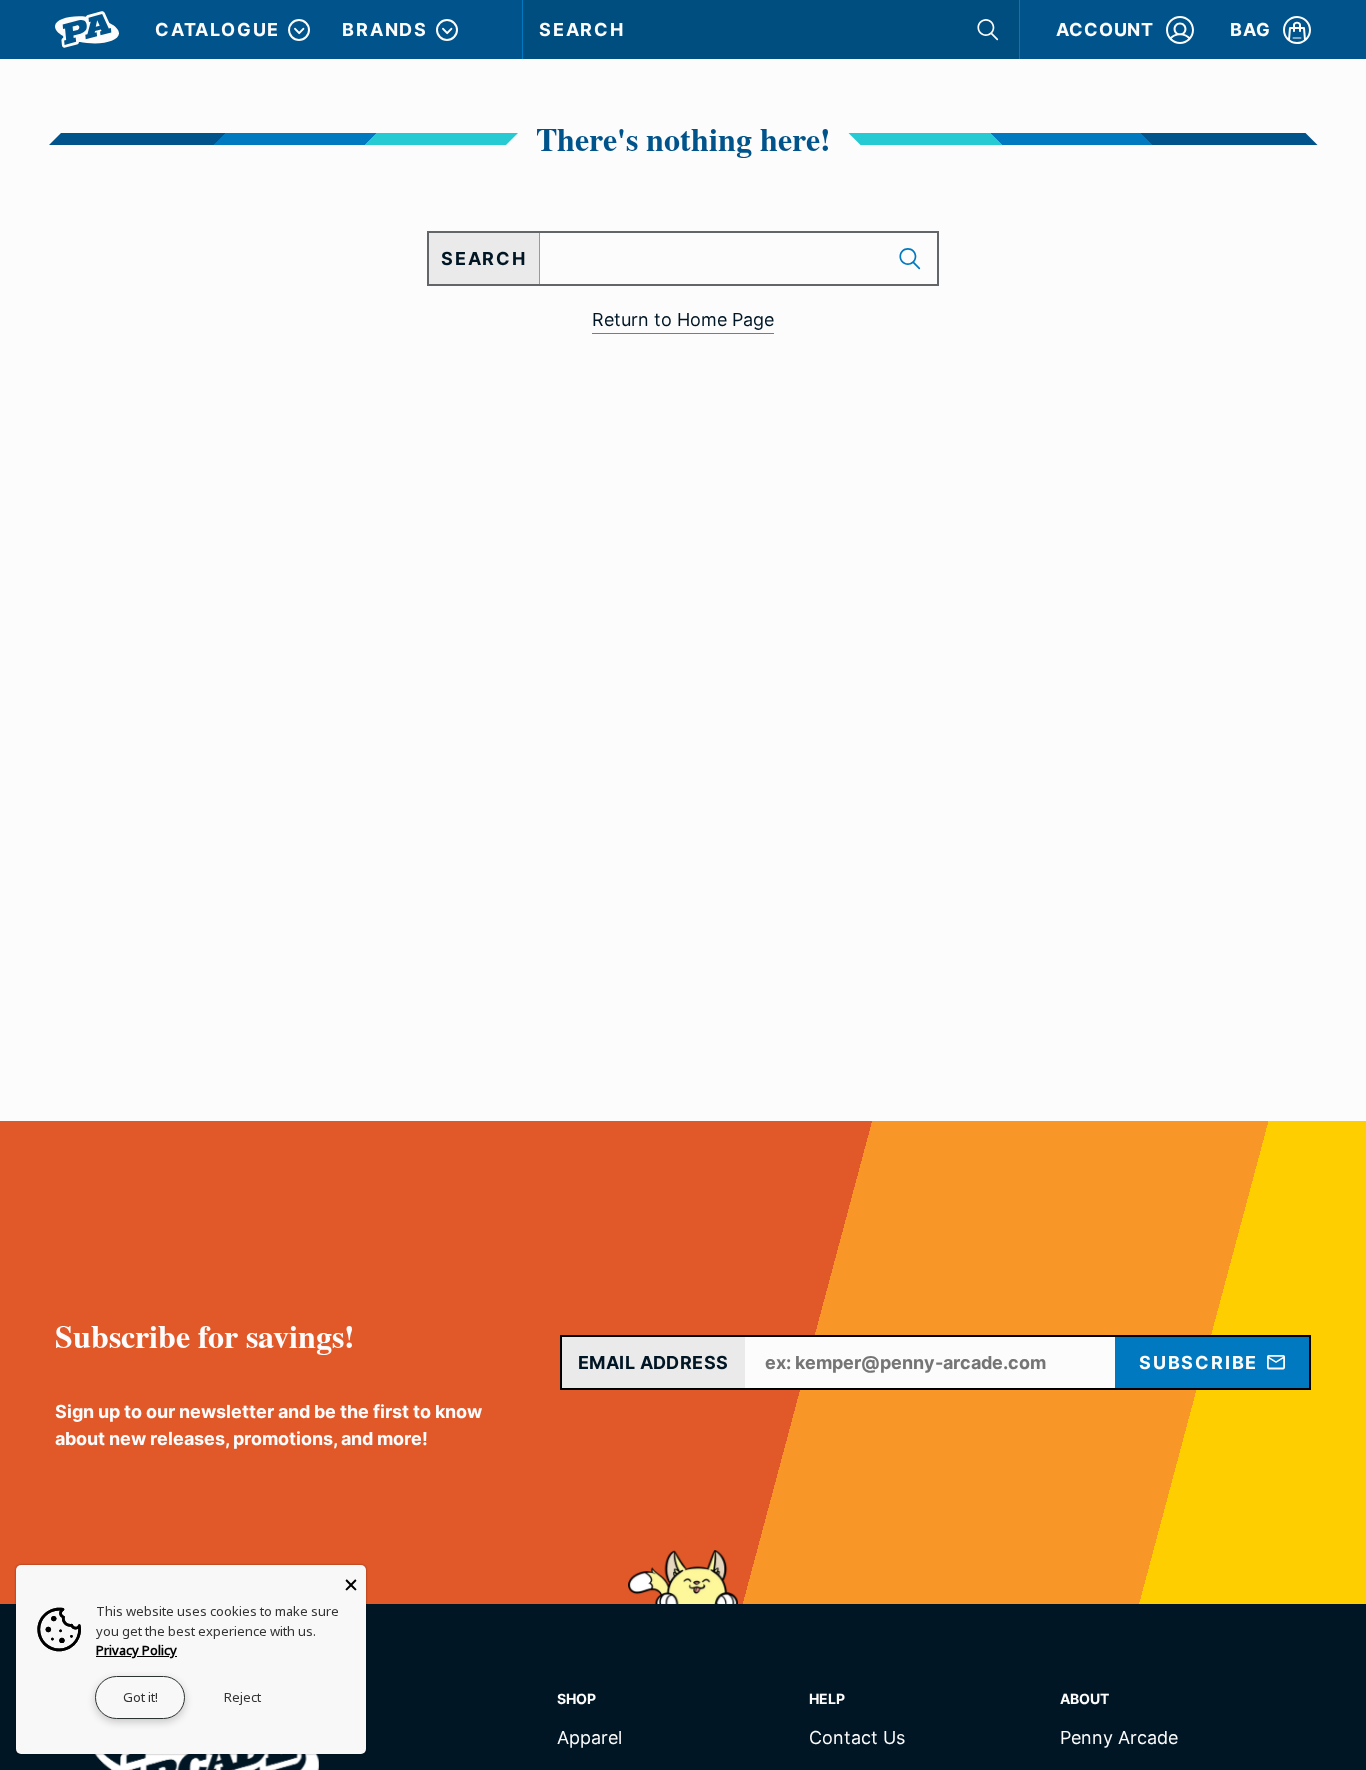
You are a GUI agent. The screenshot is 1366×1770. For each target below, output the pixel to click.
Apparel (589, 1738)
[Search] (990, 29)
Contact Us (857, 1738)
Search (582, 29)
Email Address (653, 1362)
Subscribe (1201, 1362)
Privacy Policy (136, 1650)
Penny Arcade (1119, 1738)
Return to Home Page (683, 319)
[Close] (351, 1580)
